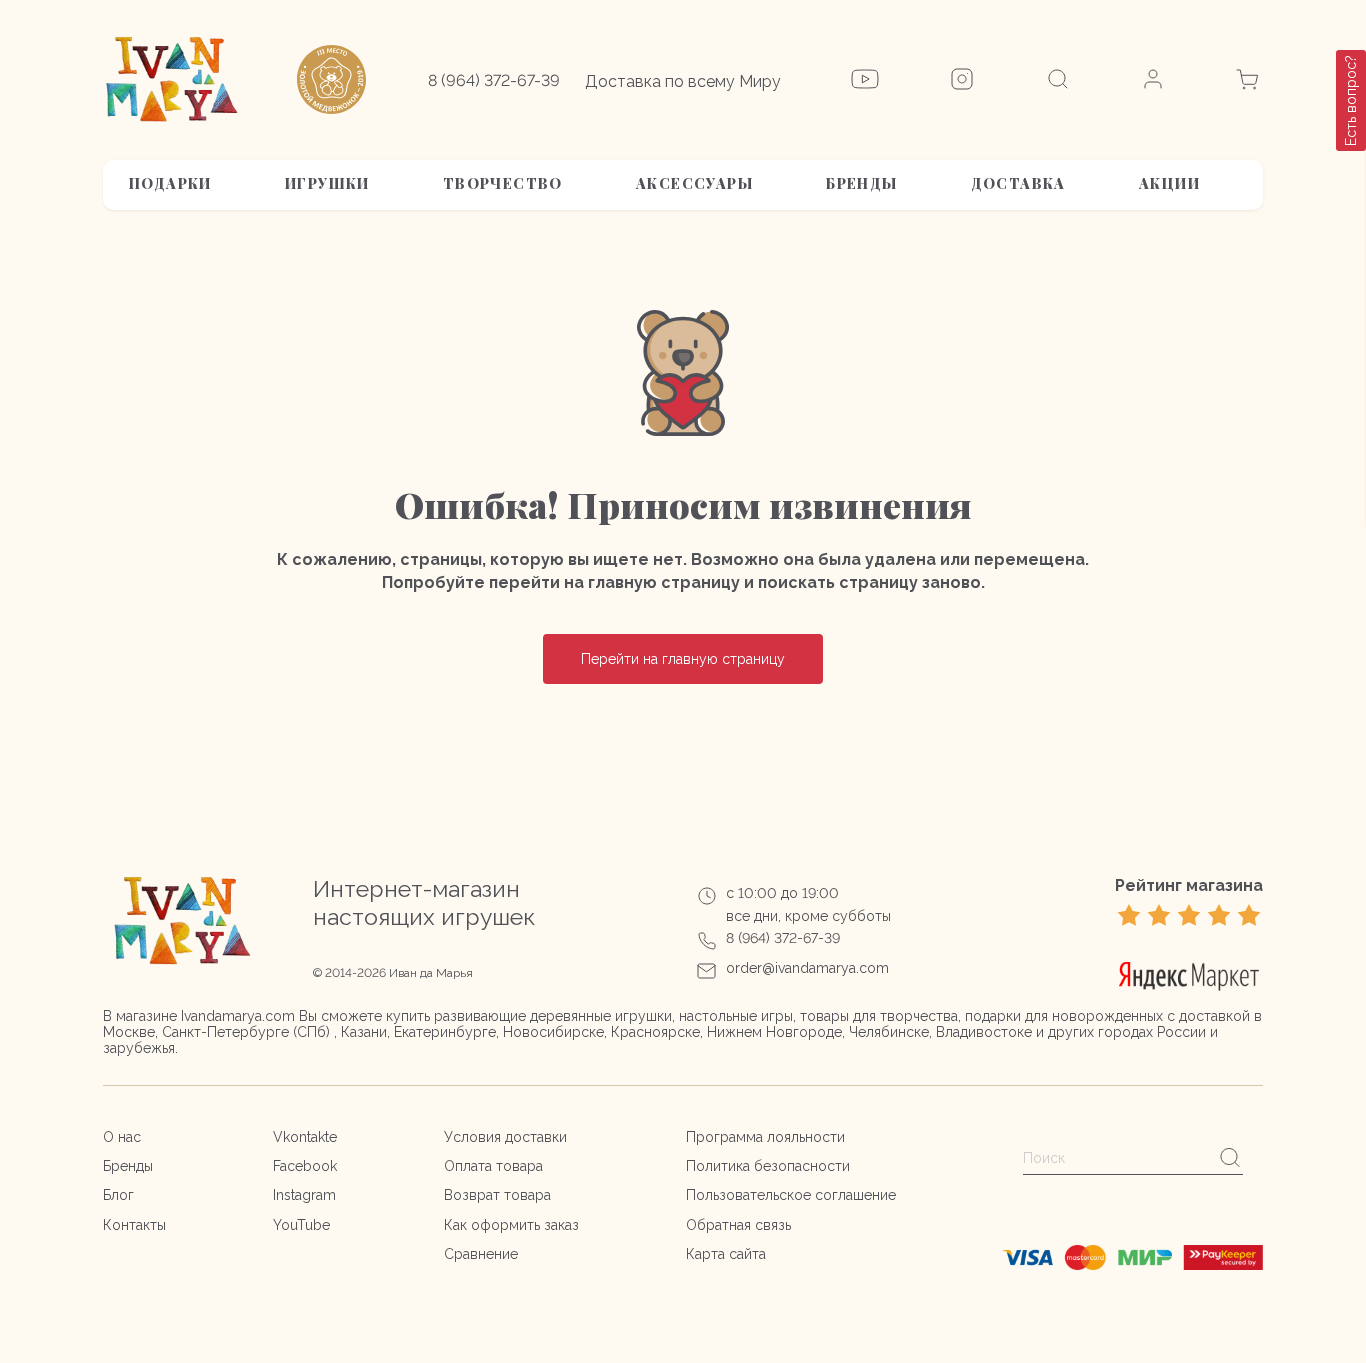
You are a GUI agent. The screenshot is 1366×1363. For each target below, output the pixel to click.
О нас (122, 1137)
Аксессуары (694, 183)
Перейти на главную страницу (683, 659)
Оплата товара (493, 1166)
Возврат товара (497, 1195)
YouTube (301, 1225)
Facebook (305, 1166)
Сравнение (481, 1254)
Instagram (304, 1195)
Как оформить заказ (511, 1225)
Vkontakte (305, 1137)
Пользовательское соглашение (791, 1195)
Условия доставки (505, 1137)
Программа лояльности (765, 1137)
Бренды (861, 183)
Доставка (1018, 183)
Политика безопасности (768, 1166)
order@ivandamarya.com (807, 968)
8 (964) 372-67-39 (494, 80)
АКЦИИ (1169, 183)
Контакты (134, 1225)
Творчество (503, 183)
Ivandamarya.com (238, 1016)
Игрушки (327, 183)
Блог (118, 1195)
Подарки (170, 183)
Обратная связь (738, 1225)
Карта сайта (726, 1254)
